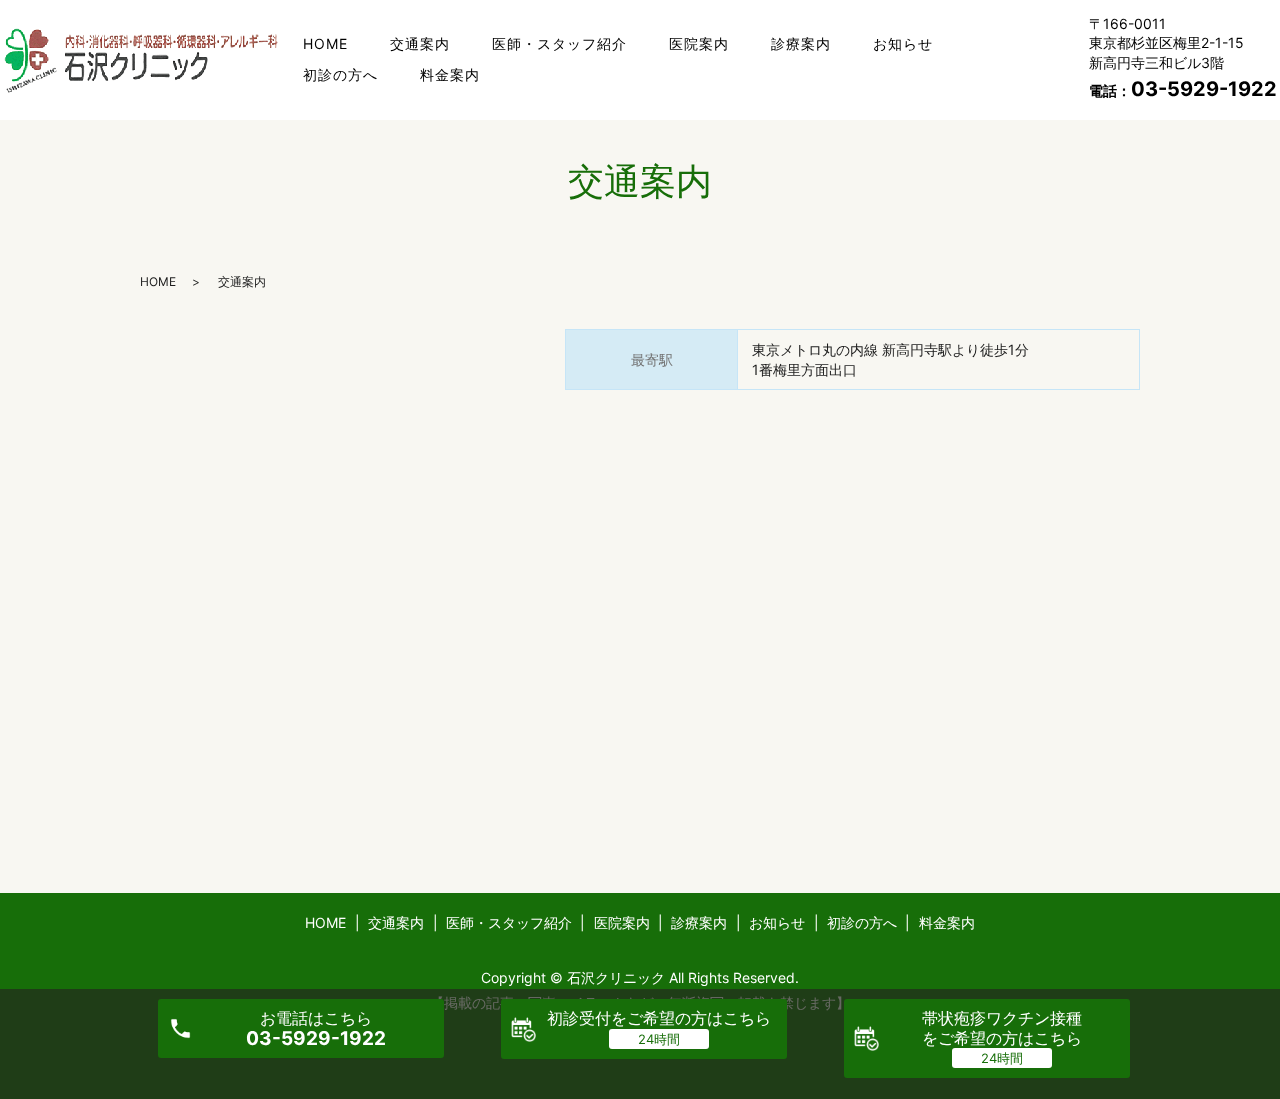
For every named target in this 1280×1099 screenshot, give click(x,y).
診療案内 (801, 43)
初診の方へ (340, 74)
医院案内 (699, 43)
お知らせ (903, 43)
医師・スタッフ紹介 (559, 43)
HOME (325, 43)
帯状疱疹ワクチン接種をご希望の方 (1002, 1027)
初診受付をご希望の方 (659, 1018)
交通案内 (420, 43)
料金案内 (450, 74)
